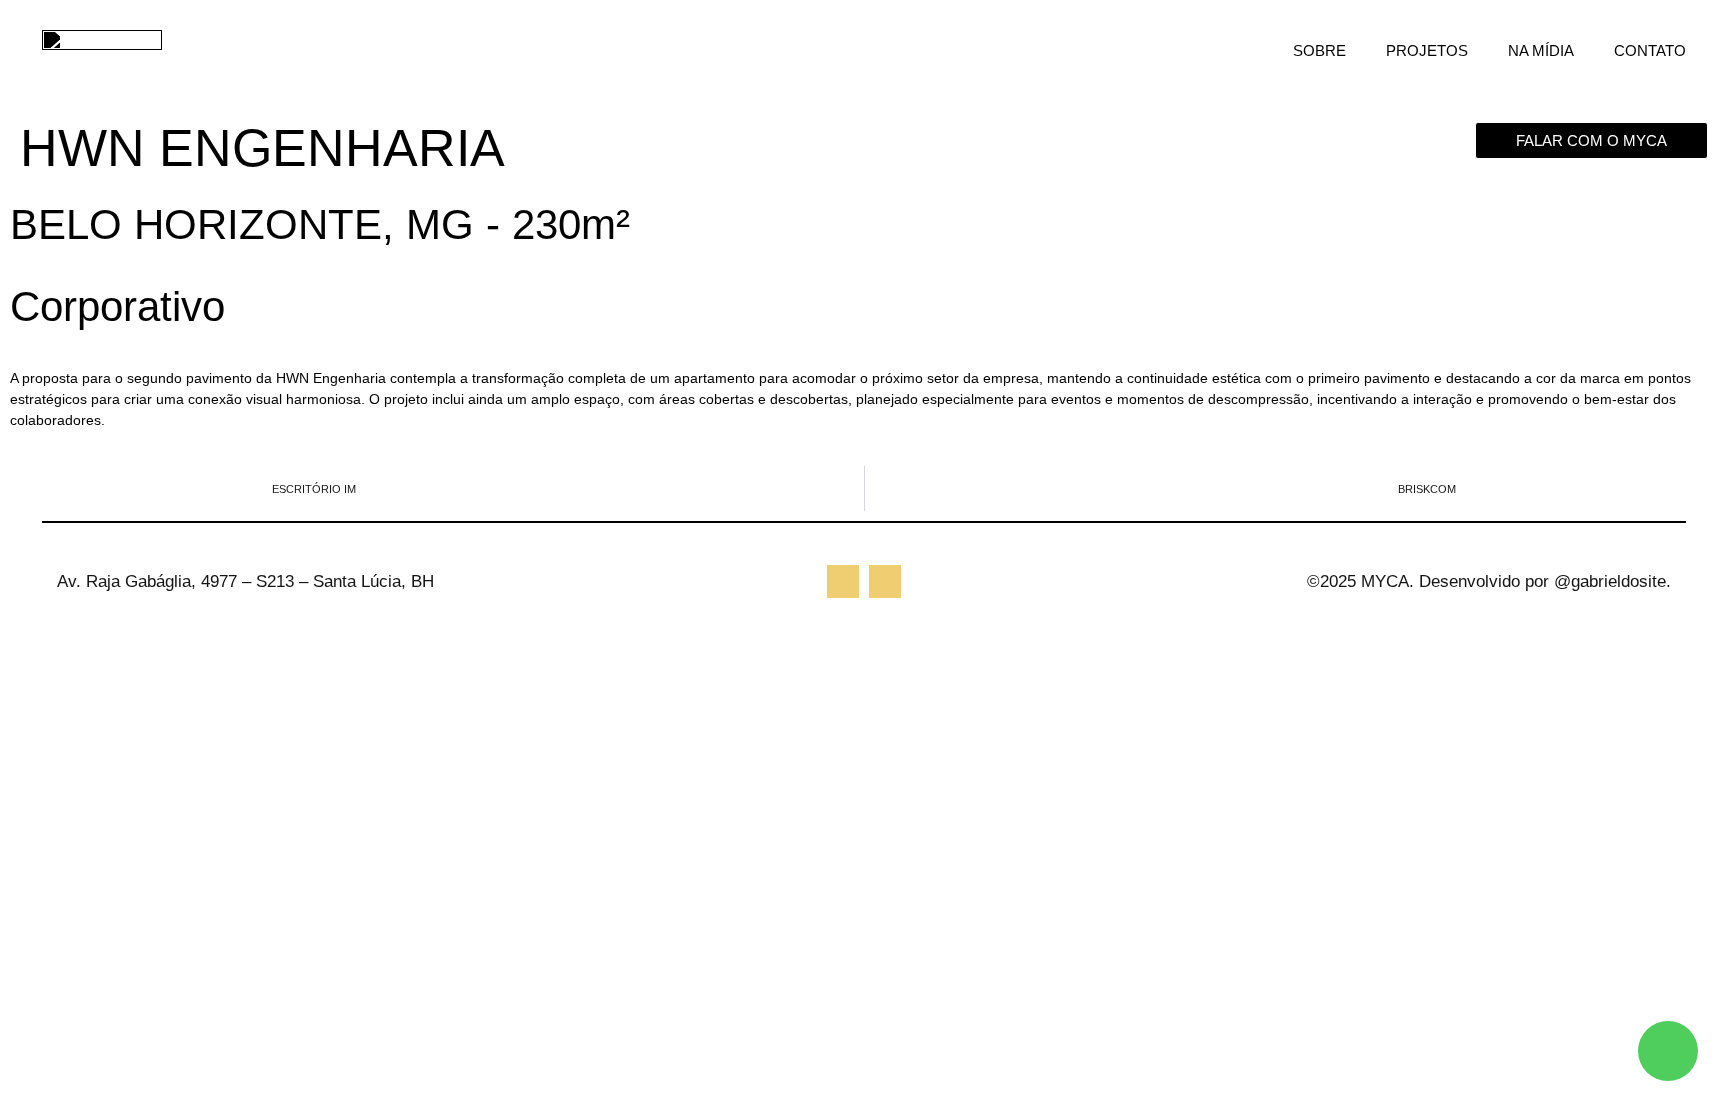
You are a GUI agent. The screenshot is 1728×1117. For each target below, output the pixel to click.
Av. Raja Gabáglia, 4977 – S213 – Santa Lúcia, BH (245, 581)
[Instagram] (843, 581)
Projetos (1427, 50)
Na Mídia (1541, 50)
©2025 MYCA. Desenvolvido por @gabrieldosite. (1489, 581)
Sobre (1319, 50)
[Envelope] (885, 581)
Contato (1650, 50)
